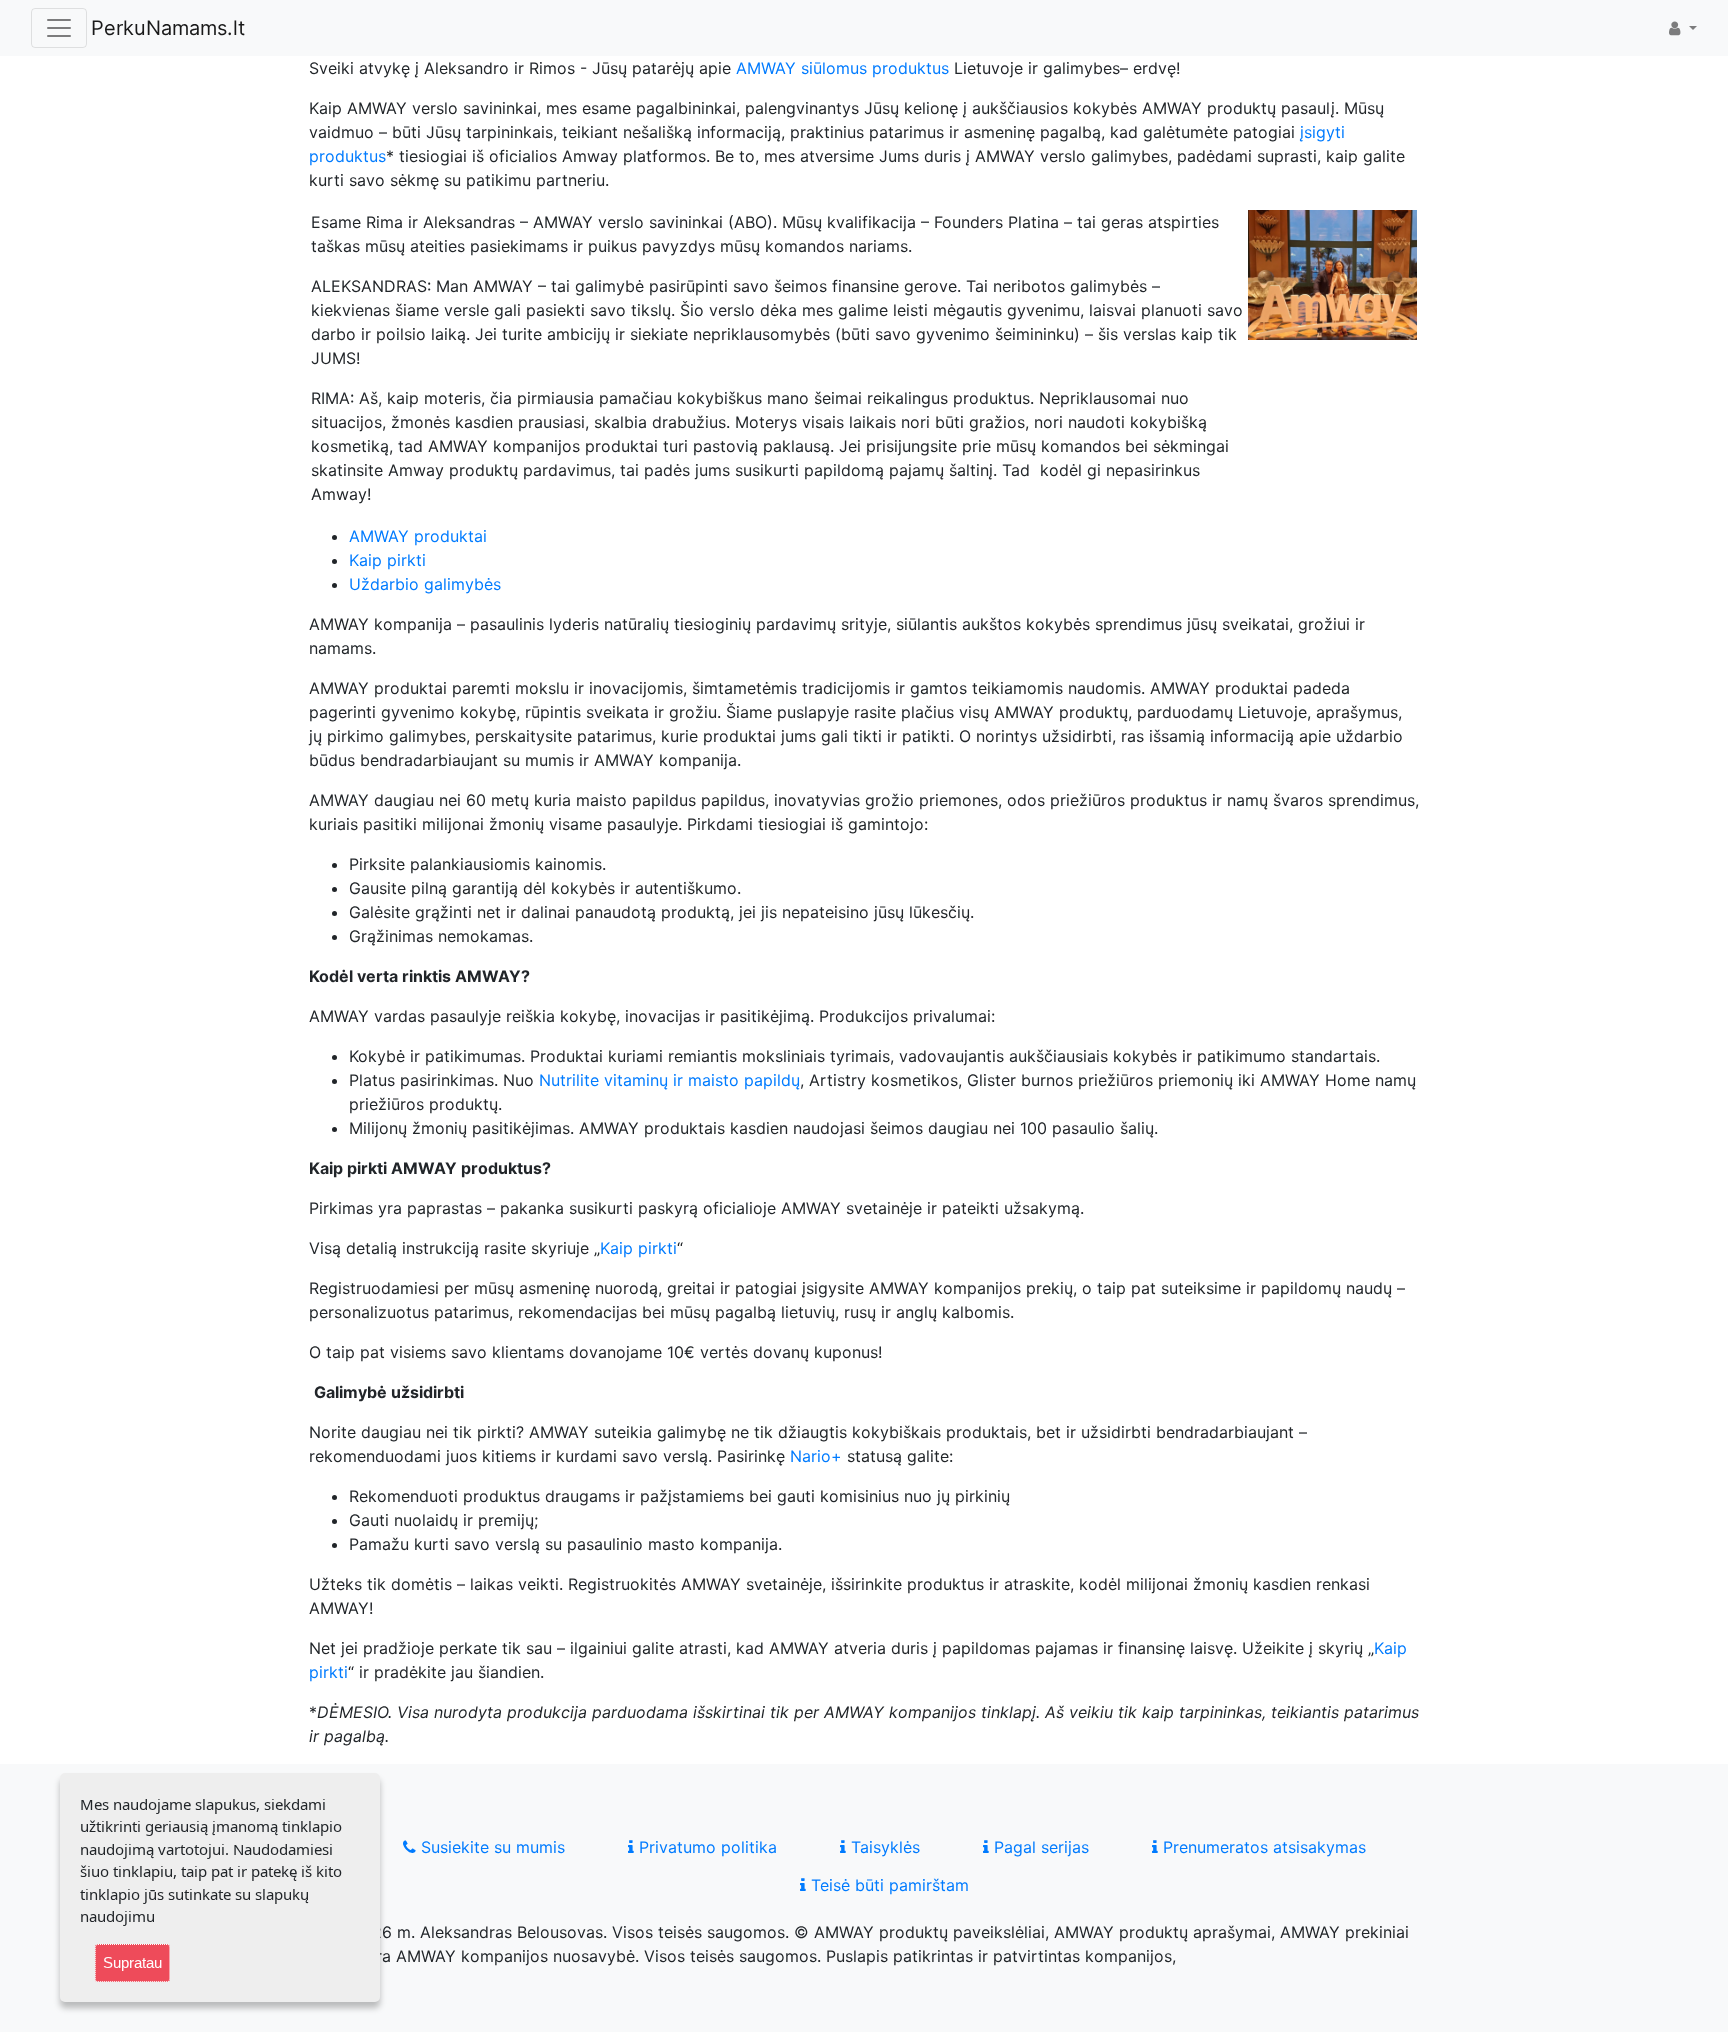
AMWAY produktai (418, 536)
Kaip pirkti (387, 560)
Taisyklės (883, 1847)
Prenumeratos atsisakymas (1262, 1847)
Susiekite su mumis (490, 1847)
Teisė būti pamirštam (887, 1885)
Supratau (132, 1962)
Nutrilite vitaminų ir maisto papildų (669, 1080)
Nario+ (816, 1456)
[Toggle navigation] (59, 28)
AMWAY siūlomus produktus (842, 68)
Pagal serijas (1039, 1847)
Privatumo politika (705, 1847)
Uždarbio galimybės (425, 584)
